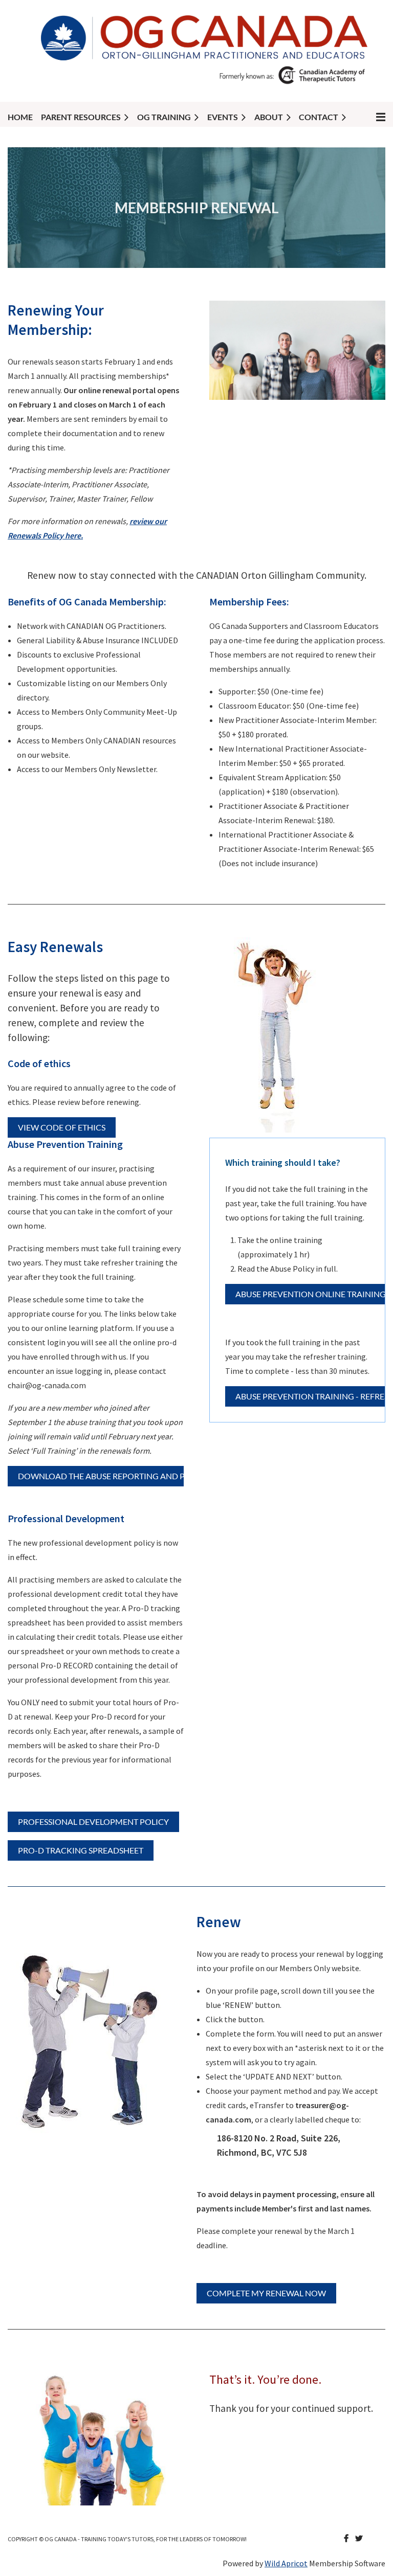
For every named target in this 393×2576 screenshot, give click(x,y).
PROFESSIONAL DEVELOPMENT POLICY (93, 1822)
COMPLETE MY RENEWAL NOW (266, 2293)
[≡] (370, 117)
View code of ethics (62, 1127)
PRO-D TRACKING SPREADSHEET (81, 1850)
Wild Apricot (286, 2563)
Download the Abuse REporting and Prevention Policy (140, 1476)
